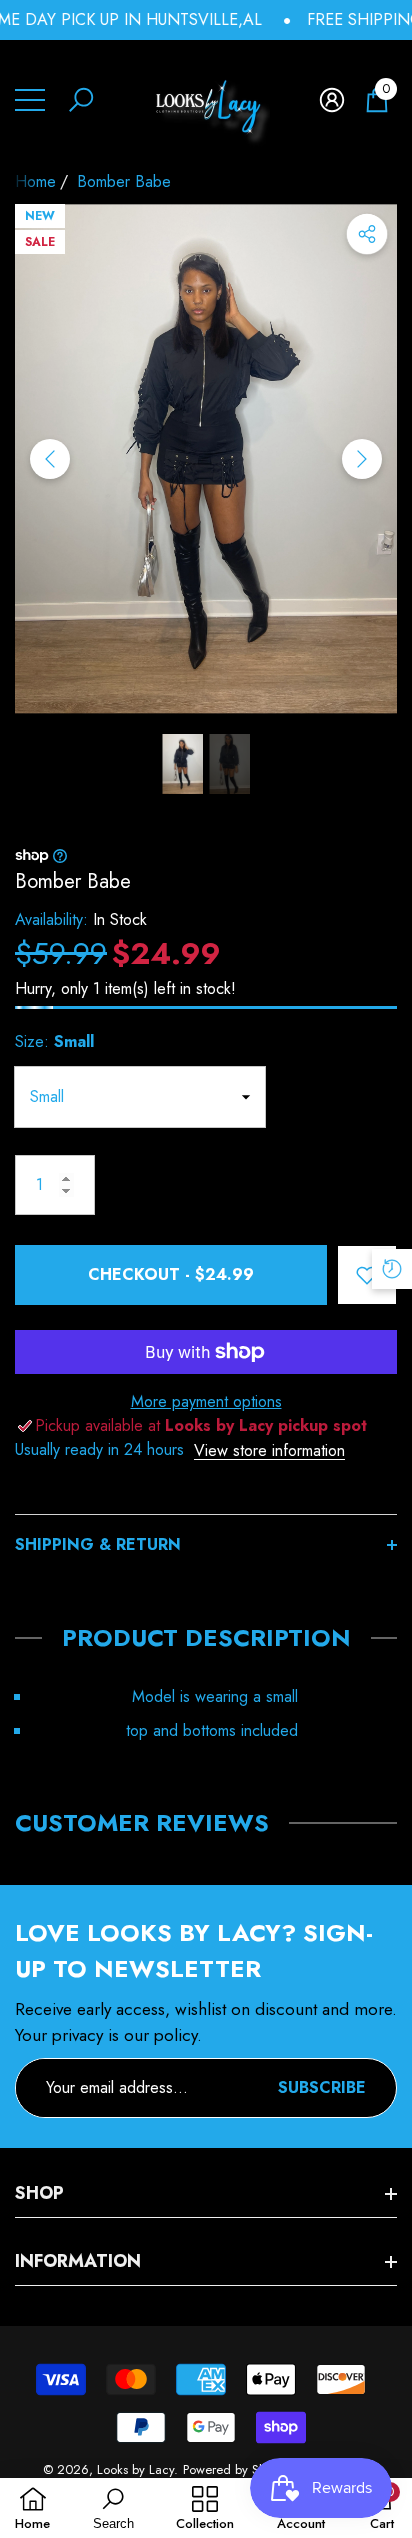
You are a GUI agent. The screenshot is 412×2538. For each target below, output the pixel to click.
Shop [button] (39, 2193)
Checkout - (171, 1274)
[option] (206, 458)
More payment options (206, 1401)
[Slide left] (50, 459)
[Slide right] (362, 459)
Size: (54, 1041)
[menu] (30, 100)
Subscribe (322, 2087)
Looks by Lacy (135, 2469)
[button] (81, 100)
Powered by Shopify (237, 2469)
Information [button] (78, 2261)
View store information (269, 1450)
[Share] (367, 234)
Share (367, 234)
